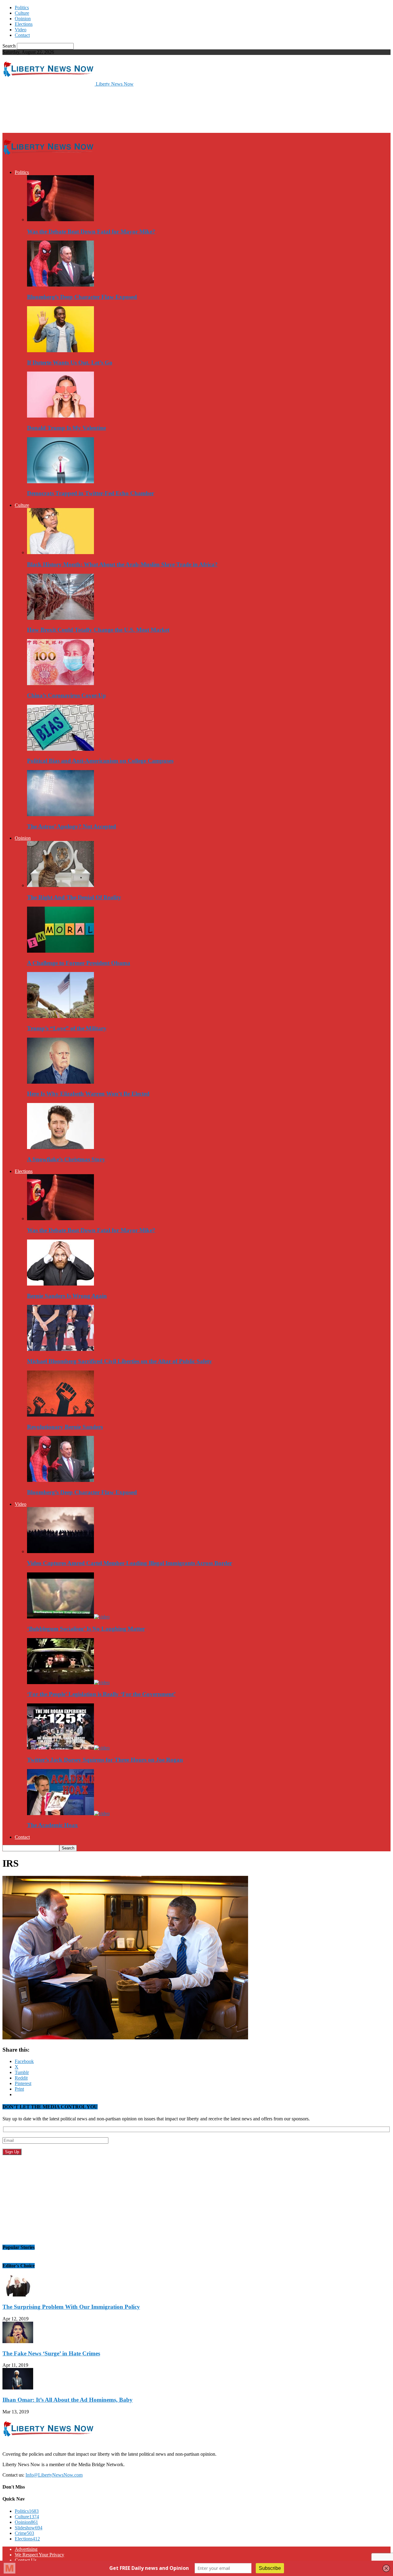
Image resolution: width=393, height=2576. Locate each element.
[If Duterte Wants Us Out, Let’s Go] (60, 351)
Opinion (23, 19)
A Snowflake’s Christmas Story (66, 1159)
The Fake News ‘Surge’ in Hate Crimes (51, 2353)
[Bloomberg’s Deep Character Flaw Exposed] (60, 285)
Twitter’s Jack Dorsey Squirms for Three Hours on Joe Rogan (105, 1760)
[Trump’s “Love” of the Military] (60, 1016)
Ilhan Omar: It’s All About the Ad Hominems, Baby (68, 2400)
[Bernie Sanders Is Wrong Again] (60, 1284)
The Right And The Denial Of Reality (74, 897)
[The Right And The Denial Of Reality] (60, 885)
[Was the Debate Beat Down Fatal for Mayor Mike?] (60, 220)
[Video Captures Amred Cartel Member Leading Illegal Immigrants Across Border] (60, 1551)
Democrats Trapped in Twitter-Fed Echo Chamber (91, 493)
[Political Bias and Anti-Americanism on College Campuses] (60, 749)
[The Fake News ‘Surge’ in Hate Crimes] (18, 2341)
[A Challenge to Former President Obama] (60, 951)
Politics (22, 8)
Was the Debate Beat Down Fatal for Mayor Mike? (91, 231)
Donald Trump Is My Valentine (66, 428)
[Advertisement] (114, 109)
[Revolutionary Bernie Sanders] (60, 1415)
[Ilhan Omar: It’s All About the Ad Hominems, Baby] (18, 2388)
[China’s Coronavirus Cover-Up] (60, 683)
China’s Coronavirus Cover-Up (66, 695)
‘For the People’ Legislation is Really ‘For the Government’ (101, 1694)
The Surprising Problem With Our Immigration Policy (71, 2307)
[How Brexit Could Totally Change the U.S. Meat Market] (60, 618)
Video (21, 30)
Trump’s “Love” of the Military (67, 1028)
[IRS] (125, 2038)
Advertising (26, 2549)
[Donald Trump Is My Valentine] (60, 416)
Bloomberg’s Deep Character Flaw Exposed (82, 297)
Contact (22, 35)
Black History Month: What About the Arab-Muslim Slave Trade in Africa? (122, 564)
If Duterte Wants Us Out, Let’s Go (70, 362)
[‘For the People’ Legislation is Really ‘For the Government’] (68, 1682)
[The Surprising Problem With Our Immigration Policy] (18, 2295)
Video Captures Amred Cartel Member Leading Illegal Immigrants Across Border (130, 1563)
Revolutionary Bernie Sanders (65, 1427)
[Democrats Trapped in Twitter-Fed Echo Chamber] (60, 482)
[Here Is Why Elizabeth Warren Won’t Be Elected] (60, 1082)
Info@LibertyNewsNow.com (54, 2475)
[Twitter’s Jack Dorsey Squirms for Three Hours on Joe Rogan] (68, 1748)
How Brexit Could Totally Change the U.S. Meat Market (98, 630)
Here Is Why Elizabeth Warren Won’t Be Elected (88, 1094)
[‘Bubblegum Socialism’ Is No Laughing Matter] (68, 1617)
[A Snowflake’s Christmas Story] (60, 1147)
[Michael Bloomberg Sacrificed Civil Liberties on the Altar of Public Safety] (60, 1349)
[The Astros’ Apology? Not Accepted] (60, 814)
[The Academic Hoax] (68, 1813)
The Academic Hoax (53, 1825)
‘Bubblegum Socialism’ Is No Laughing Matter (86, 1629)
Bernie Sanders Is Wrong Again (67, 1296)
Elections (24, 24)
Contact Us (26, 2560)
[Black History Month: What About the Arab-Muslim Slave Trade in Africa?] (60, 552)
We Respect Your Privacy (39, 2555)
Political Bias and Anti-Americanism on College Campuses (100, 761)
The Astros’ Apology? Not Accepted (72, 826)
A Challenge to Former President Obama (79, 963)
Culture (22, 13)
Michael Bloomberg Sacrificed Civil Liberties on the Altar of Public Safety (120, 1361)
